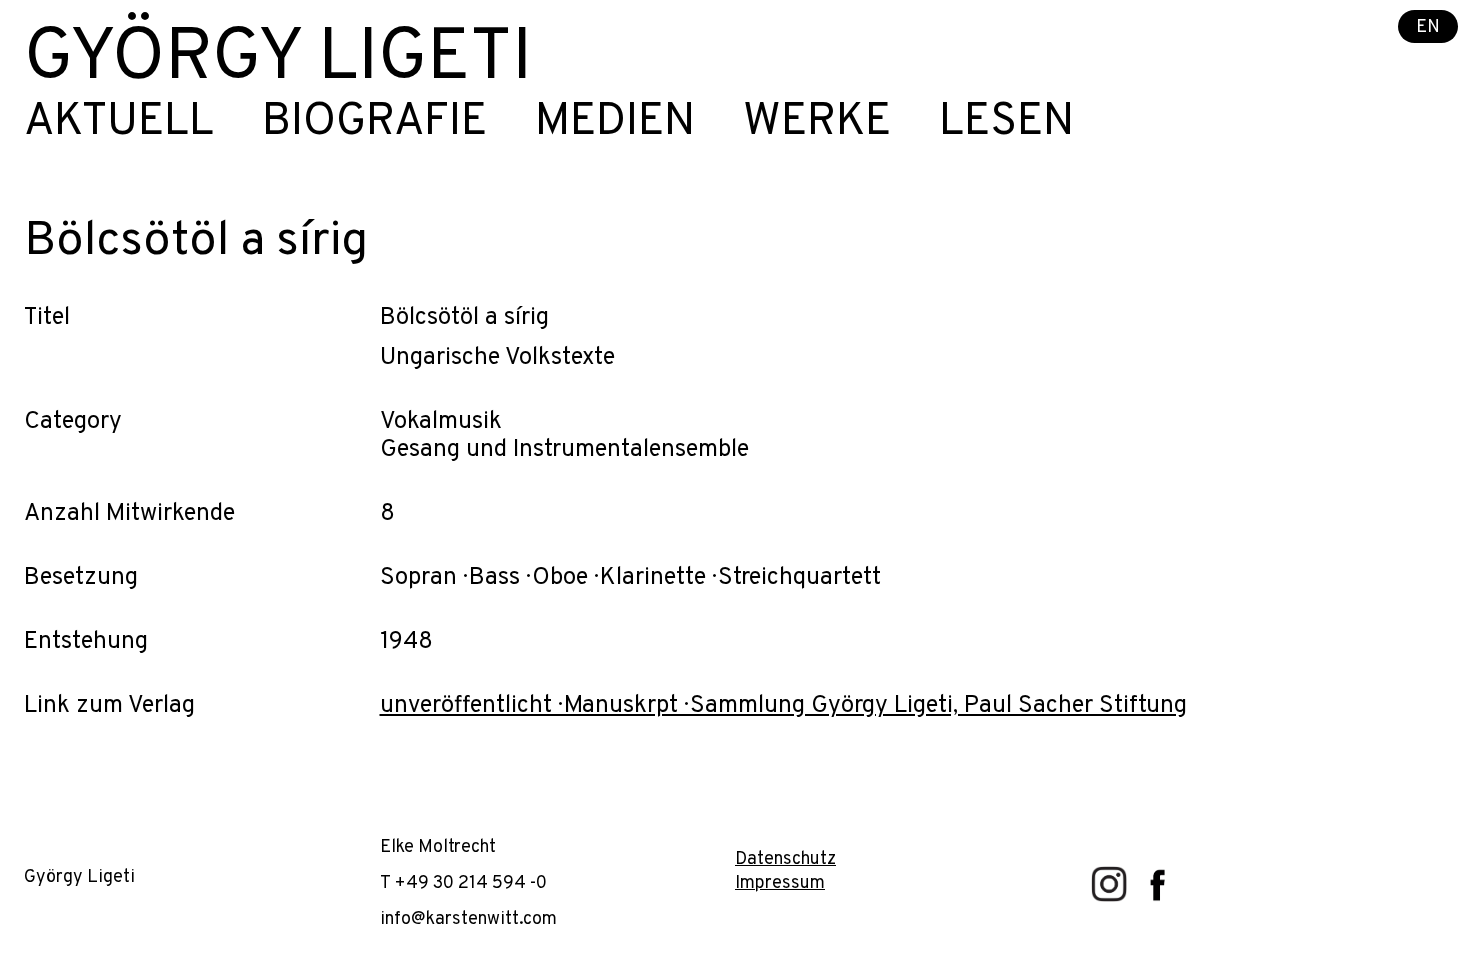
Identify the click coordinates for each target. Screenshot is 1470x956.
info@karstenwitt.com (468, 919)
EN (1428, 27)
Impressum (780, 883)
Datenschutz (785, 859)
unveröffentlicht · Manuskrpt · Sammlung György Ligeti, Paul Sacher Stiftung (783, 706)
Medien (615, 123)
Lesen (1006, 123)
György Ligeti (278, 60)
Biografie (374, 123)
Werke (817, 123)
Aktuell (119, 123)
